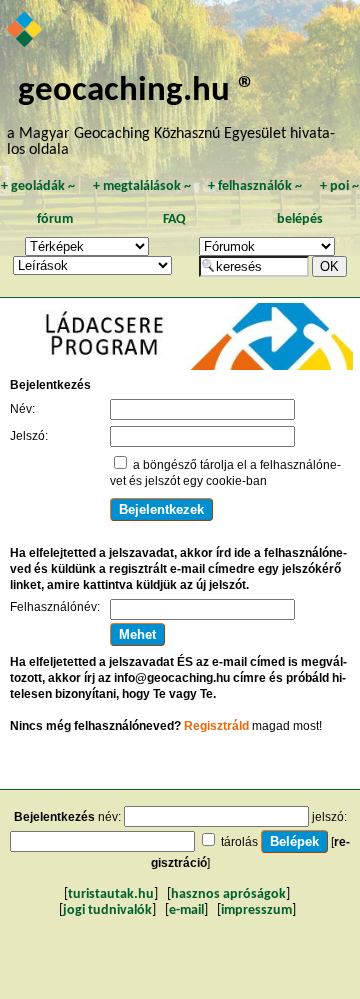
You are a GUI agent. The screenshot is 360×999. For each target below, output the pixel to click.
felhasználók (255, 186)
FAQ (174, 219)
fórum (55, 219)
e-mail (186, 910)
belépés (300, 219)
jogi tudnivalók (107, 910)
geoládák (38, 186)
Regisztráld (216, 726)
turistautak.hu (111, 894)
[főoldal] (25, 31)
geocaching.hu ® (137, 91)
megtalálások (142, 186)
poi (339, 186)
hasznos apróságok (228, 894)
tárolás (239, 842)
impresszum (256, 910)
